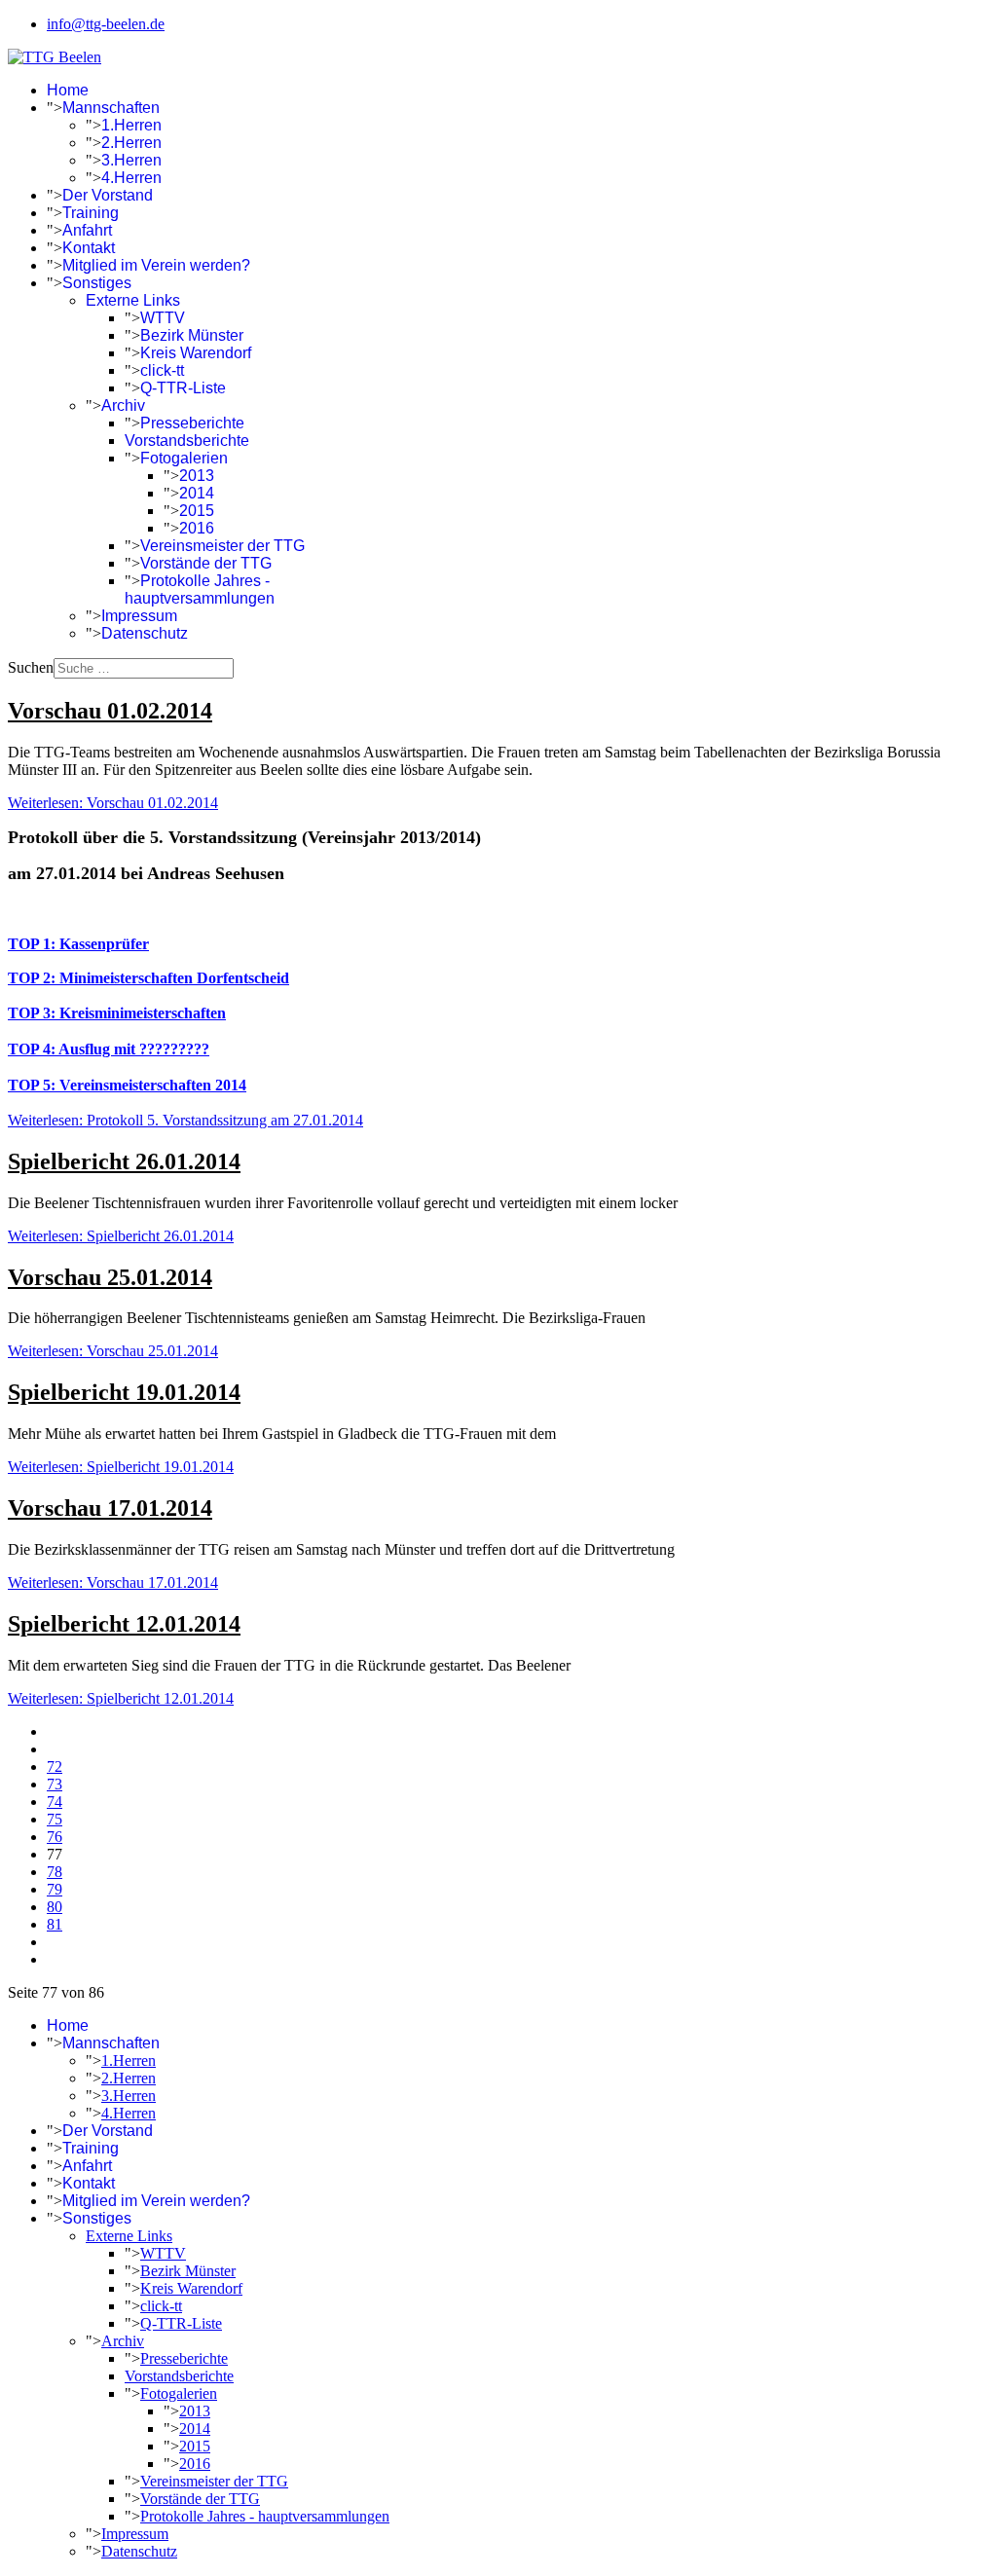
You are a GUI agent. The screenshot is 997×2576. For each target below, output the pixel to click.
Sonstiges (97, 283)
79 (55, 1889)
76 (55, 1837)
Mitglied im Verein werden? (156, 265)
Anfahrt (87, 230)
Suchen (31, 667)
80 (55, 1907)
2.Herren (131, 143)
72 (55, 1766)
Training (91, 213)
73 (55, 1784)
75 (55, 1819)
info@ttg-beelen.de (106, 24)
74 (55, 1802)
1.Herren (131, 125)
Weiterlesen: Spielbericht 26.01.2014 (121, 1236)
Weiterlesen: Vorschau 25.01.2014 (113, 1351)
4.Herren (131, 178)
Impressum (139, 616)
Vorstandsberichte (187, 441)
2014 (197, 493)
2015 (197, 511)
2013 (197, 476)
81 (55, 1924)
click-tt (162, 370)
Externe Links (133, 300)
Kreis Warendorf (196, 353)
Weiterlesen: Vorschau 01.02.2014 (113, 803)
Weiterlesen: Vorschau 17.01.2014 (113, 1582)
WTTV (163, 318)
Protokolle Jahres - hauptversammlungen (200, 589)
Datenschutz (145, 633)
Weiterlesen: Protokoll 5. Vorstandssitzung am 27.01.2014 (185, 1120)
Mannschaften (111, 108)
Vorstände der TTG (206, 563)
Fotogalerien (184, 458)
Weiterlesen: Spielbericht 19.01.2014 (121, 1467)
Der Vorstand (108, 195)
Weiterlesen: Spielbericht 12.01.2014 (121, 1698)
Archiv (123, 405)
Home (68, 90)
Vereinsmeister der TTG (222, 546)
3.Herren (131, 160)
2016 (197, 528)
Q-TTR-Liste (183, 388)
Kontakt (89, 248)
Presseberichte (192, 423)
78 (55, 1872)
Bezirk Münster (192, 335)
